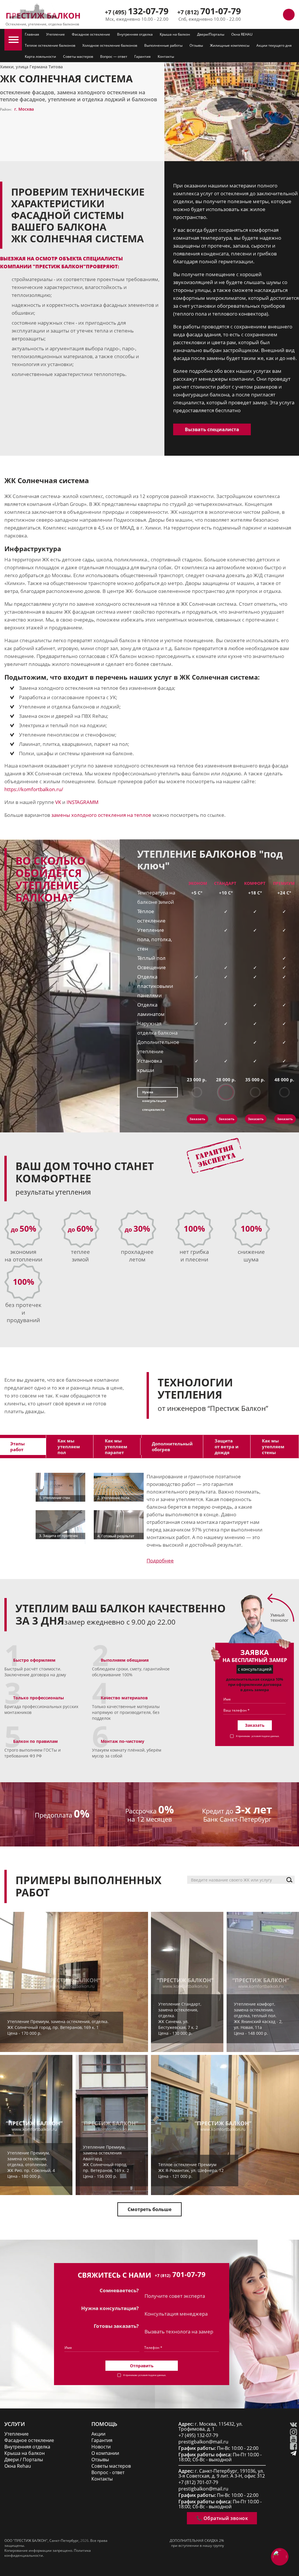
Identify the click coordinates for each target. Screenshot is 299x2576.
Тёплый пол (151, 958)
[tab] (70, 1447)
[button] (14, 40)
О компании (105, 2453)
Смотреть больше (149, 2209)
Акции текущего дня (274, 45)
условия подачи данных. (265, 1736)
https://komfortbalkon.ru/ (34, 789)
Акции (98, 2434)
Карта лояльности (40, 56)
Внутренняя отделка (135, 34)
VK (58, 802)
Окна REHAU (242, 34)
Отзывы (196, 45)
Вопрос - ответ (108, 2473)
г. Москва (24, 109)
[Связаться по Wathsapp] (276, 15)
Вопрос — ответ (114, 56)
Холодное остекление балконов (110, 45)
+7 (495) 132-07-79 (198, 2435)
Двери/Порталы (211, 34)
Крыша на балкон (175, 34)
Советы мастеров (78, 56)
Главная (32, 34)
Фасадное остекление (91, 34)
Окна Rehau (18, 2466)
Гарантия (142, 56)
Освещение (152, 967)
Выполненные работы (163, 45)
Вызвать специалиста (212, 429)
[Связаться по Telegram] (263, 15)
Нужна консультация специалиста (154, 1094)
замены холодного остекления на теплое (101, 815)
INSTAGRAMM (82, 802)
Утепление (55, 34)
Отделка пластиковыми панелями (155, 986)
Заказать (197, 1119)
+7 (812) (209, 12)
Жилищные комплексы (230, 45)
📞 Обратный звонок (222, 2518)
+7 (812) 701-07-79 (198, 2482)
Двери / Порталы (24, 2460)
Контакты (166, 56)
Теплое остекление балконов (50, 45)
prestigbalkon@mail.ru (203, 2442)
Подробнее (160, 1561)
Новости (101, 2447)
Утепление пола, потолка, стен (155, 939)
